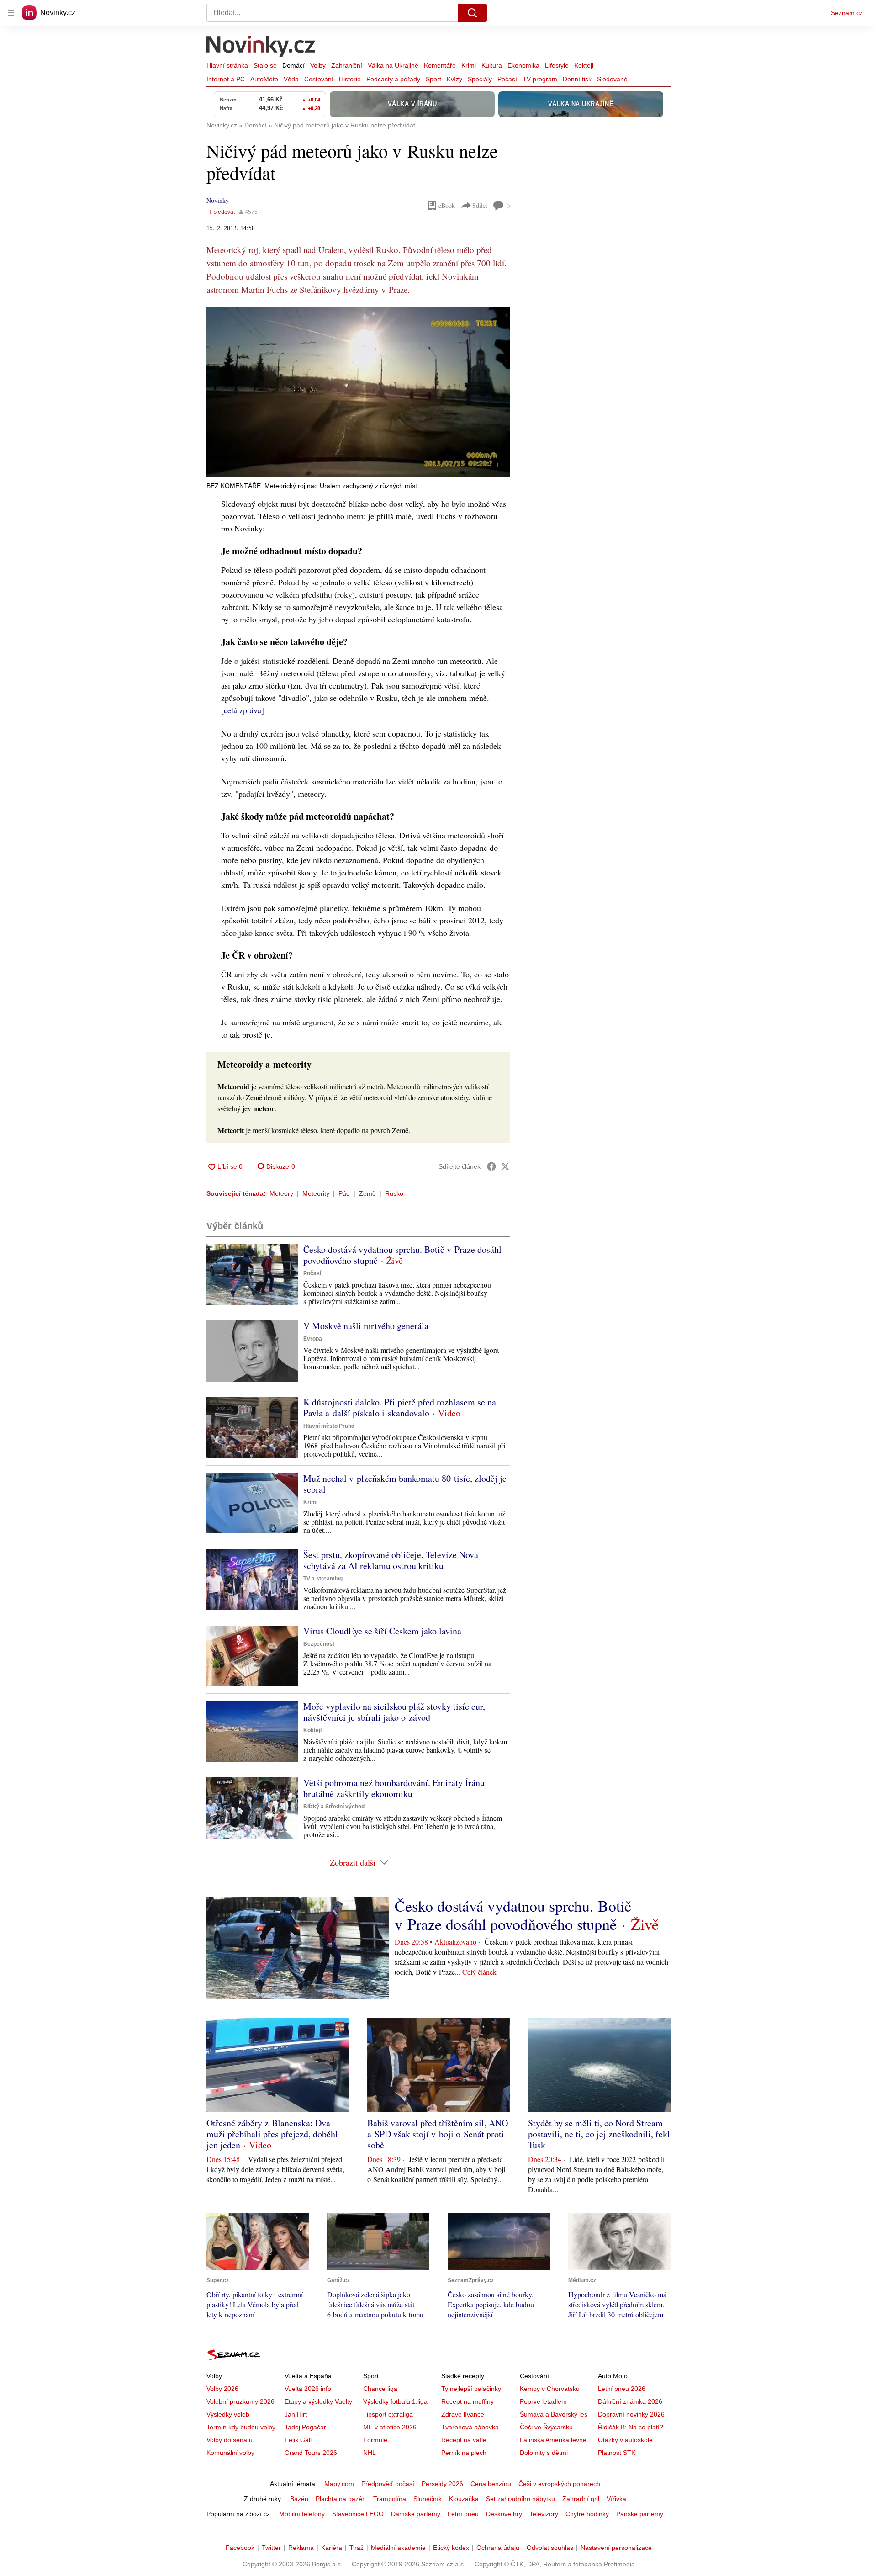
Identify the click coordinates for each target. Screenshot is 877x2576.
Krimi (469, 65)
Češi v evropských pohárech (559, 2484)
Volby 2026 (222, 2389)
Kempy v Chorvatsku (550, 2389)
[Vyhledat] (472, 13)
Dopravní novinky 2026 (631, 2414)
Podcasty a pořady (393, 79)
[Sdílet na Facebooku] (491, 1166)
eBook (447, 205)
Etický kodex (451, 2548)
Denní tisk (577, 79)
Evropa (313, 1339)
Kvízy (454, 79)
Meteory (281, 1193)
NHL (370, 2453)
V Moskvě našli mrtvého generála (366, 1326)
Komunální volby (230, 2453)
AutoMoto (264, 79)
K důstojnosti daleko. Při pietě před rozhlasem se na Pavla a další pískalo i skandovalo (400, 1407)
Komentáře (440, 65)
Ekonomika (523, 65)
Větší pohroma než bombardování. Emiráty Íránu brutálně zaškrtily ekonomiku (394, 1788)
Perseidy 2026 (442, 2484)
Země (367, 1193)
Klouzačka (464, 2499)
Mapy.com (339, 2484)
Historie (350, 79)
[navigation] (11, 13)
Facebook (240, 2548)
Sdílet (480, 205)
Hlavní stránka (227, 65)
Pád (344, 1193)
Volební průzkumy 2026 (240, 2401)
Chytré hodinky (587, 2514)
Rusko (394, 1193)
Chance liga (380, 2389)
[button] (358, 392)
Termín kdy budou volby (241, 2427)
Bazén (299, 2499)
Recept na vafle (464, 2440)
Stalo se (265, 65)
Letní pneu (463, 2514)
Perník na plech (464, 2453)
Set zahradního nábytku (520, 2499)
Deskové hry (504, 2514)
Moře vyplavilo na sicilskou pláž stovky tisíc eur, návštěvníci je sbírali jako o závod (394, 1712)
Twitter (271, 2548)
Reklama (301, 2548)
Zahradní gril (581, 2499)
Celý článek (479, 1972)
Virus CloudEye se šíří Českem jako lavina (382, 1631)
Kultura (492, 65)
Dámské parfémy (416, 2514)
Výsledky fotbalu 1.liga (395, 2401)
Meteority (316, 1193)
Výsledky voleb (228, 2414)
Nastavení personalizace (616, 2548)
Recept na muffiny (468, 2401)
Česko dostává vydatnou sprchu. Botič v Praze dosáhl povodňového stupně (402, 1255)
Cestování (319, 79)
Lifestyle (557, 65)
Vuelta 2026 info (308, 2389)
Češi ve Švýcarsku (546, 2427)
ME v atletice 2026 (390, 2427)
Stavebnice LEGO (358, 2514)
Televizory (544, 2514)
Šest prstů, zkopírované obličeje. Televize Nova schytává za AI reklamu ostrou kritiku (391, 1560)
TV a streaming (323, 1579)
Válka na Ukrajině (393, 65)
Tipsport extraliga (388, 2414)
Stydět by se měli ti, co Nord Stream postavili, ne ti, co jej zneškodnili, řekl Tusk (599, 2134)
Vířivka (616, 2499)
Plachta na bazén (341, 2499)
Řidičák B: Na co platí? (631, 2427)
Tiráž (357, 2548)
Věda (291, 79)
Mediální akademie (398, 2548)
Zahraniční (347, 65)
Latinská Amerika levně (553, 2440)
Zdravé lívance (463, 2414)
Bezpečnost (319, 1644)
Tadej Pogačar (305, 2427)
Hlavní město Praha (329, 1426)
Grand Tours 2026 (311, 2453)
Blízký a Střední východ (334, 1807)
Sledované (612, 79)
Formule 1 (378, 2440)
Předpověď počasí (388, 2484)
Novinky (218, 200)
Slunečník (428, 2499)
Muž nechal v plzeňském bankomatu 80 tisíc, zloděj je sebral (405, 1484)
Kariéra (332, 2548)
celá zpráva (243, 710)
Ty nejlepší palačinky (471, 2389)
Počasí (507, 79)
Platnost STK (617, 2453)
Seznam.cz (847, 13)
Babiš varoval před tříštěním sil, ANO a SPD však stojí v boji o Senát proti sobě (438, 2134)
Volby (318, 65)
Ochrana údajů (498, 2548)
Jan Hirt (296, 2414)
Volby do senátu (230, 2440)
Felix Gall (298, 2440)
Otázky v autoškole (625, 2440)
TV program (540, 79)
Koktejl (584, 65)
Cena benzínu (491, 2484)
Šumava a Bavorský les (554, 2414)
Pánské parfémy (640, 2514)
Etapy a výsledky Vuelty (318, 2401)
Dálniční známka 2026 (630, 2401)
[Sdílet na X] (505, 1166)
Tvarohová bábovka (470, 2427)
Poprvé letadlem (543, 2401)
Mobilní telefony (302, 2514)
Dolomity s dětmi (544, 2453)
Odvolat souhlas (550, 2548)
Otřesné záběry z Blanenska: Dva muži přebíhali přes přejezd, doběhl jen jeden (272, 2134)
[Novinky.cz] (261, 47)
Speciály (480, 79)
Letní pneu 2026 (622, 2389)
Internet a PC (226, 79)
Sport (433, 79)
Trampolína (390, 2499)
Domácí (293, 65)
